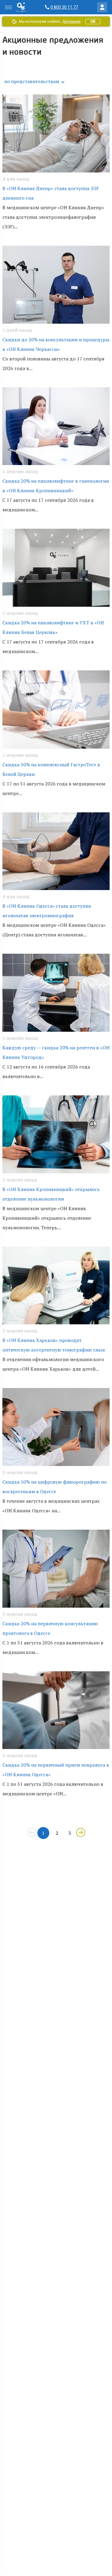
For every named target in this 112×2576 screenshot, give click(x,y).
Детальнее (71, 22)
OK (93, 22)
